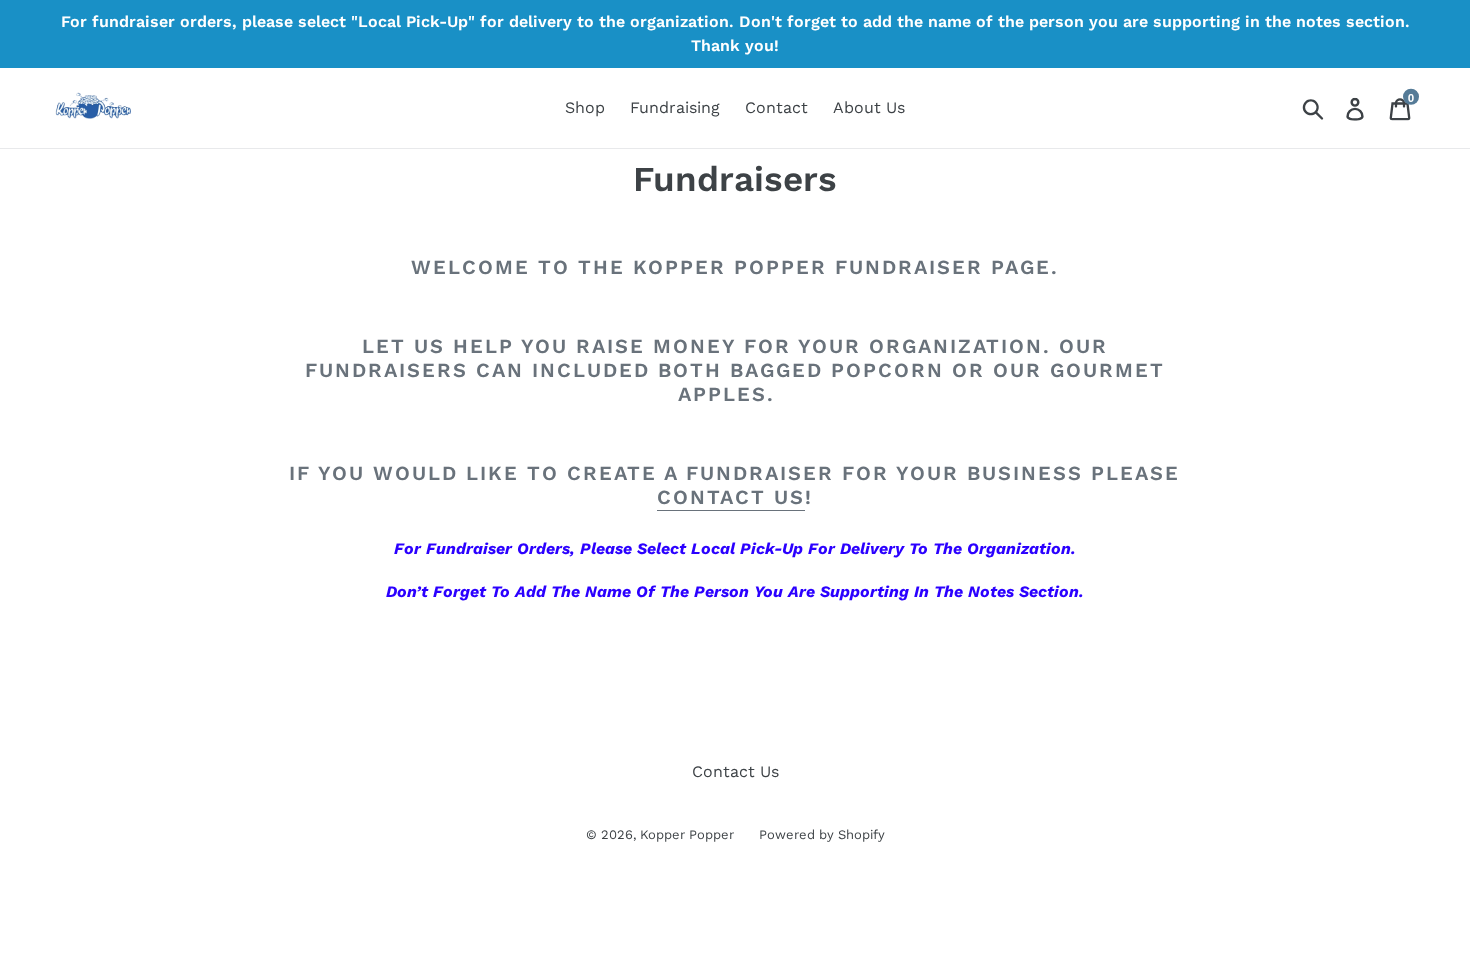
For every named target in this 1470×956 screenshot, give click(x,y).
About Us (869, 107)
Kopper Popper (687, 834)
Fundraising (675, 107)
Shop (585, 107)
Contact (776, 107)
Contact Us (735, 771)
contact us (731, 497)
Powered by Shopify (822, 834)
